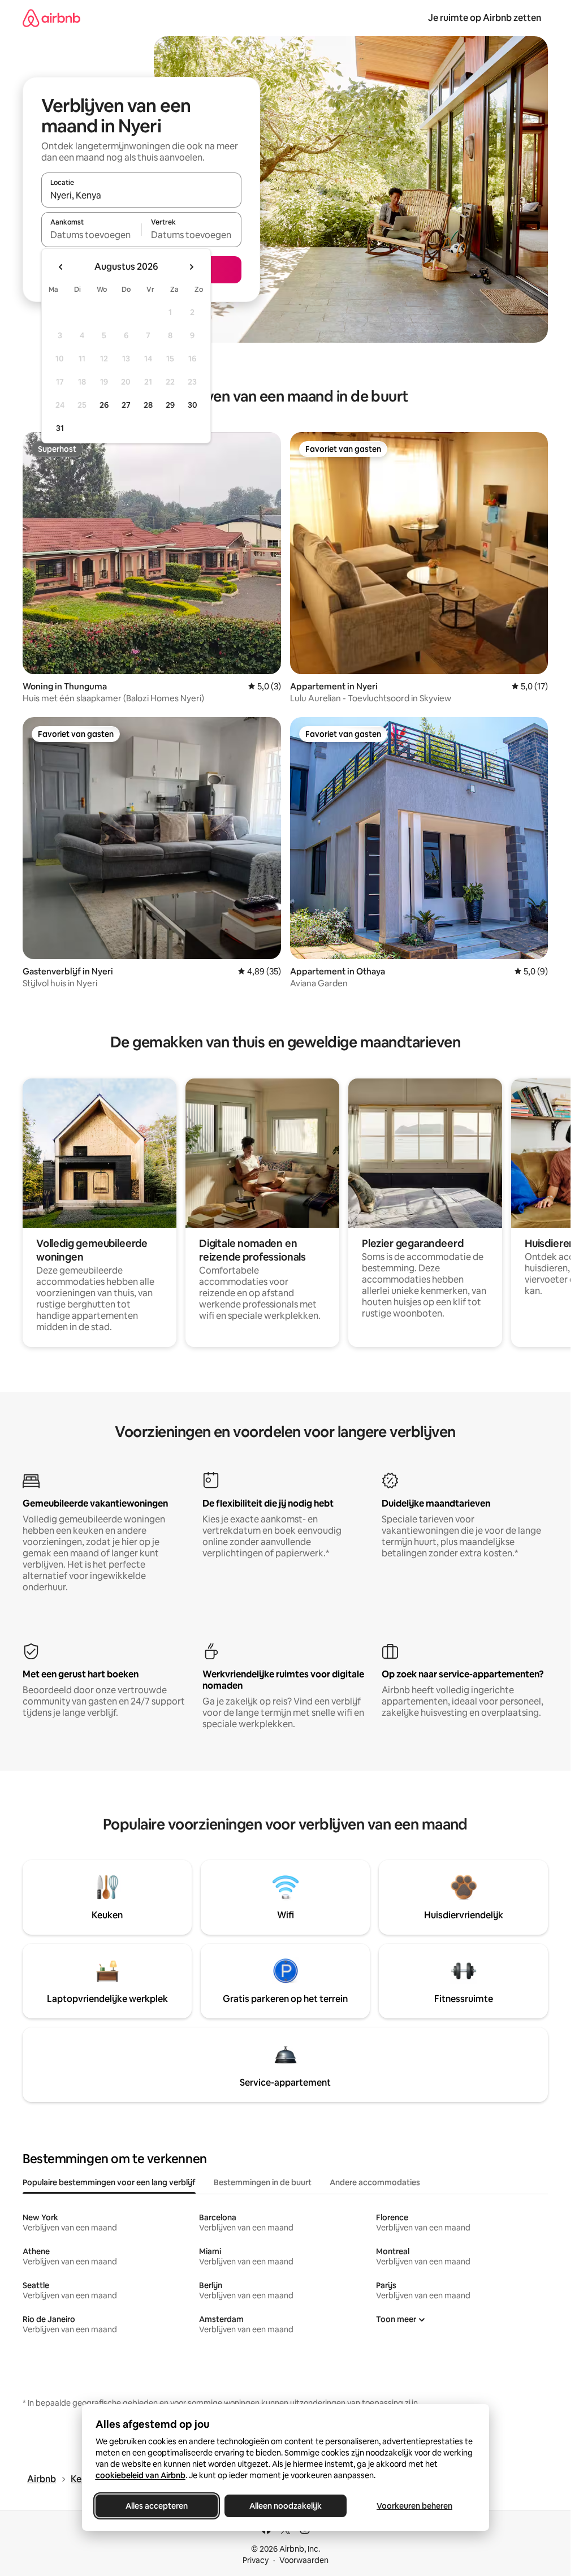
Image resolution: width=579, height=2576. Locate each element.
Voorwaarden (304, 2560)
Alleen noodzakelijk (286, 2506)
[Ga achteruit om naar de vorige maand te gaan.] (61, 267)
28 (148, 405)
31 (60, 428)
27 (126, 405)
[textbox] (91, 235)
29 (170, 405)
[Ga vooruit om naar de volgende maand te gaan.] (191, 267)
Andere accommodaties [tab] (375, 2182)
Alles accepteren (157, 2506)
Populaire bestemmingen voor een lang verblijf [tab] (109, 2182)
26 (104, 405)
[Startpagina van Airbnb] (51, 18)
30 (193, 405)
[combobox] (141, 195)
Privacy (256, 2560)
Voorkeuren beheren (414, 2506)
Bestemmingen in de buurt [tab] (263, 2182)
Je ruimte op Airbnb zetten (485, 18)
